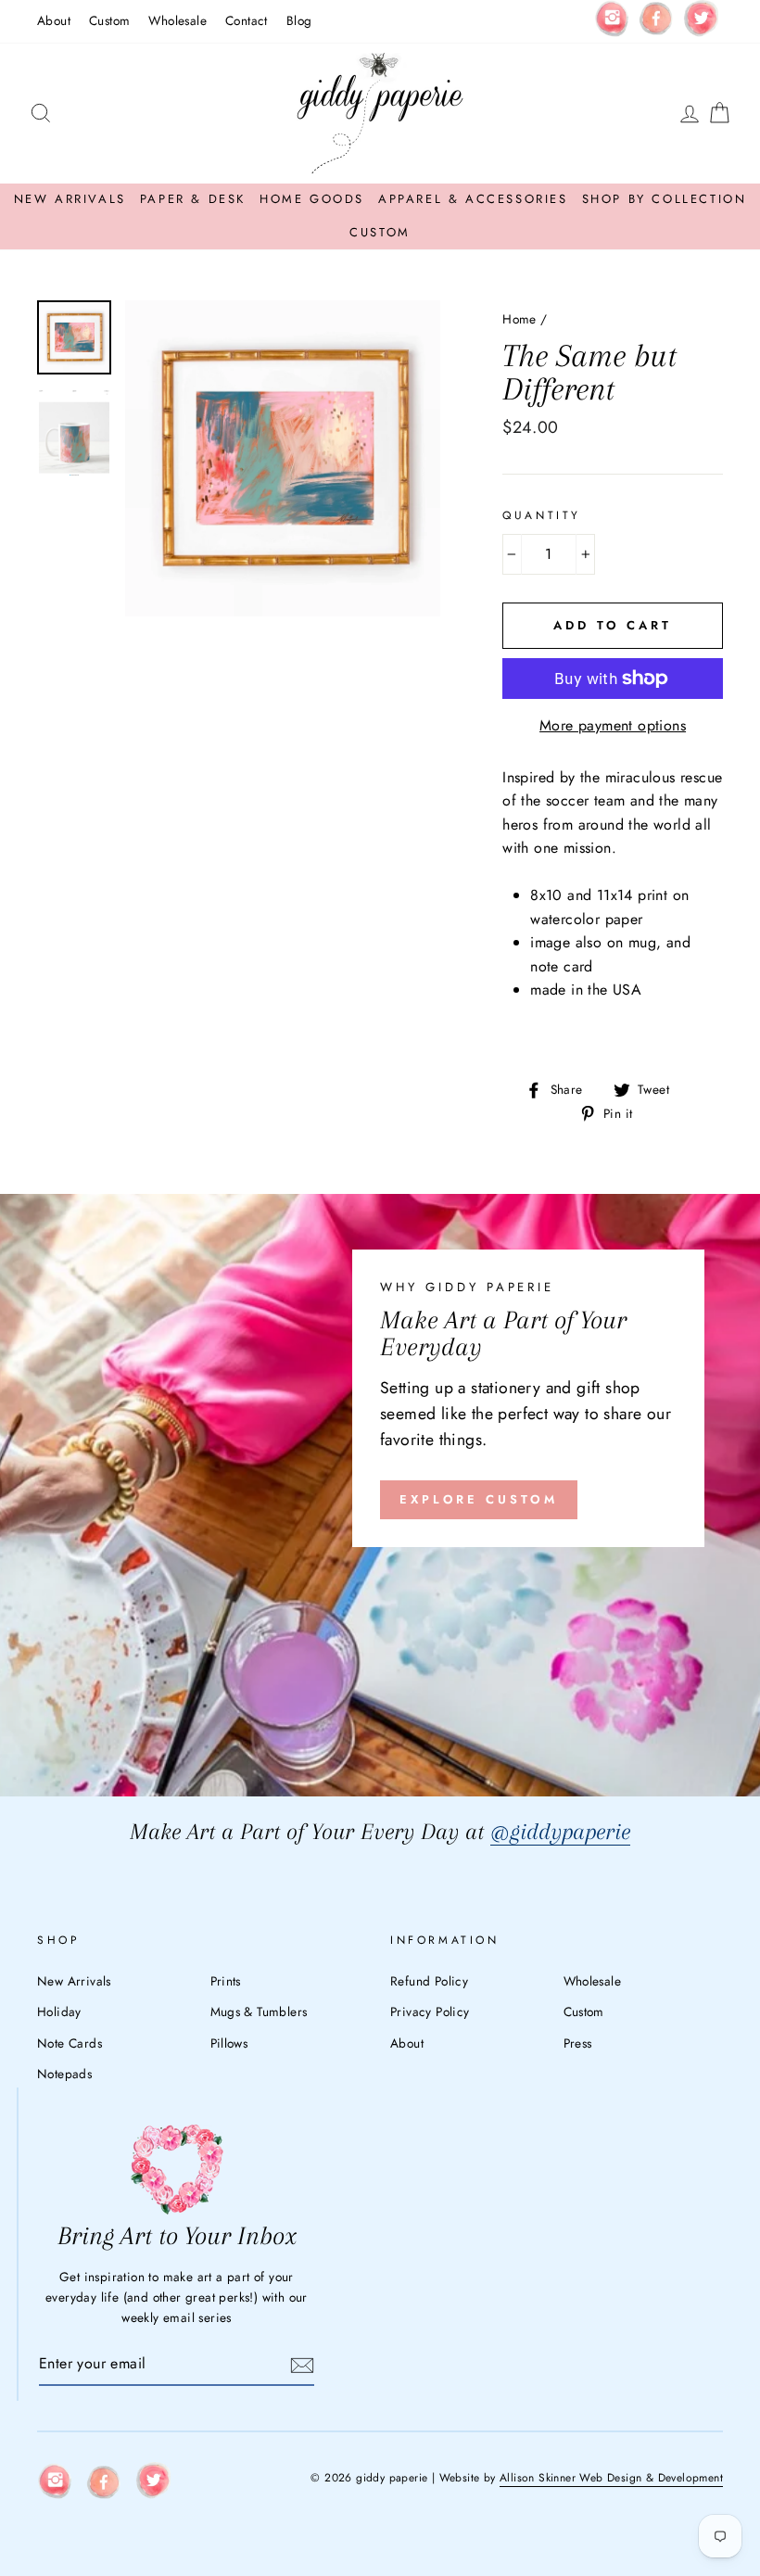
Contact (247, 20)
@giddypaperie (560, 1831)
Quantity (542, 515)
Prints (226, 1981)
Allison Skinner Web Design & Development (611, 2478)
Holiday (59, 2011)
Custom (109, 20)
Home (519, 319)
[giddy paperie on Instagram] (612, 21)
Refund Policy (429, 1981)
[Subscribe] (302, 2364)
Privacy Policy (430, 2011)
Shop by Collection (665, 199)
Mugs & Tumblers (259, 2011)
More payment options (613, 725)
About (54, 20)
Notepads (64, 2074)
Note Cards (70, 2043)
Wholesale (177, 20)
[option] (283, 458)
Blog (299, 20)
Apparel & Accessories (473, 199)
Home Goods (312, 199)
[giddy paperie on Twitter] (701, 22)
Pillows (229, 2043)
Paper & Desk (193, 199)
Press (578, 2043)
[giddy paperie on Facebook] (656, 21)
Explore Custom (479, 1499)
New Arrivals (70, 199)
